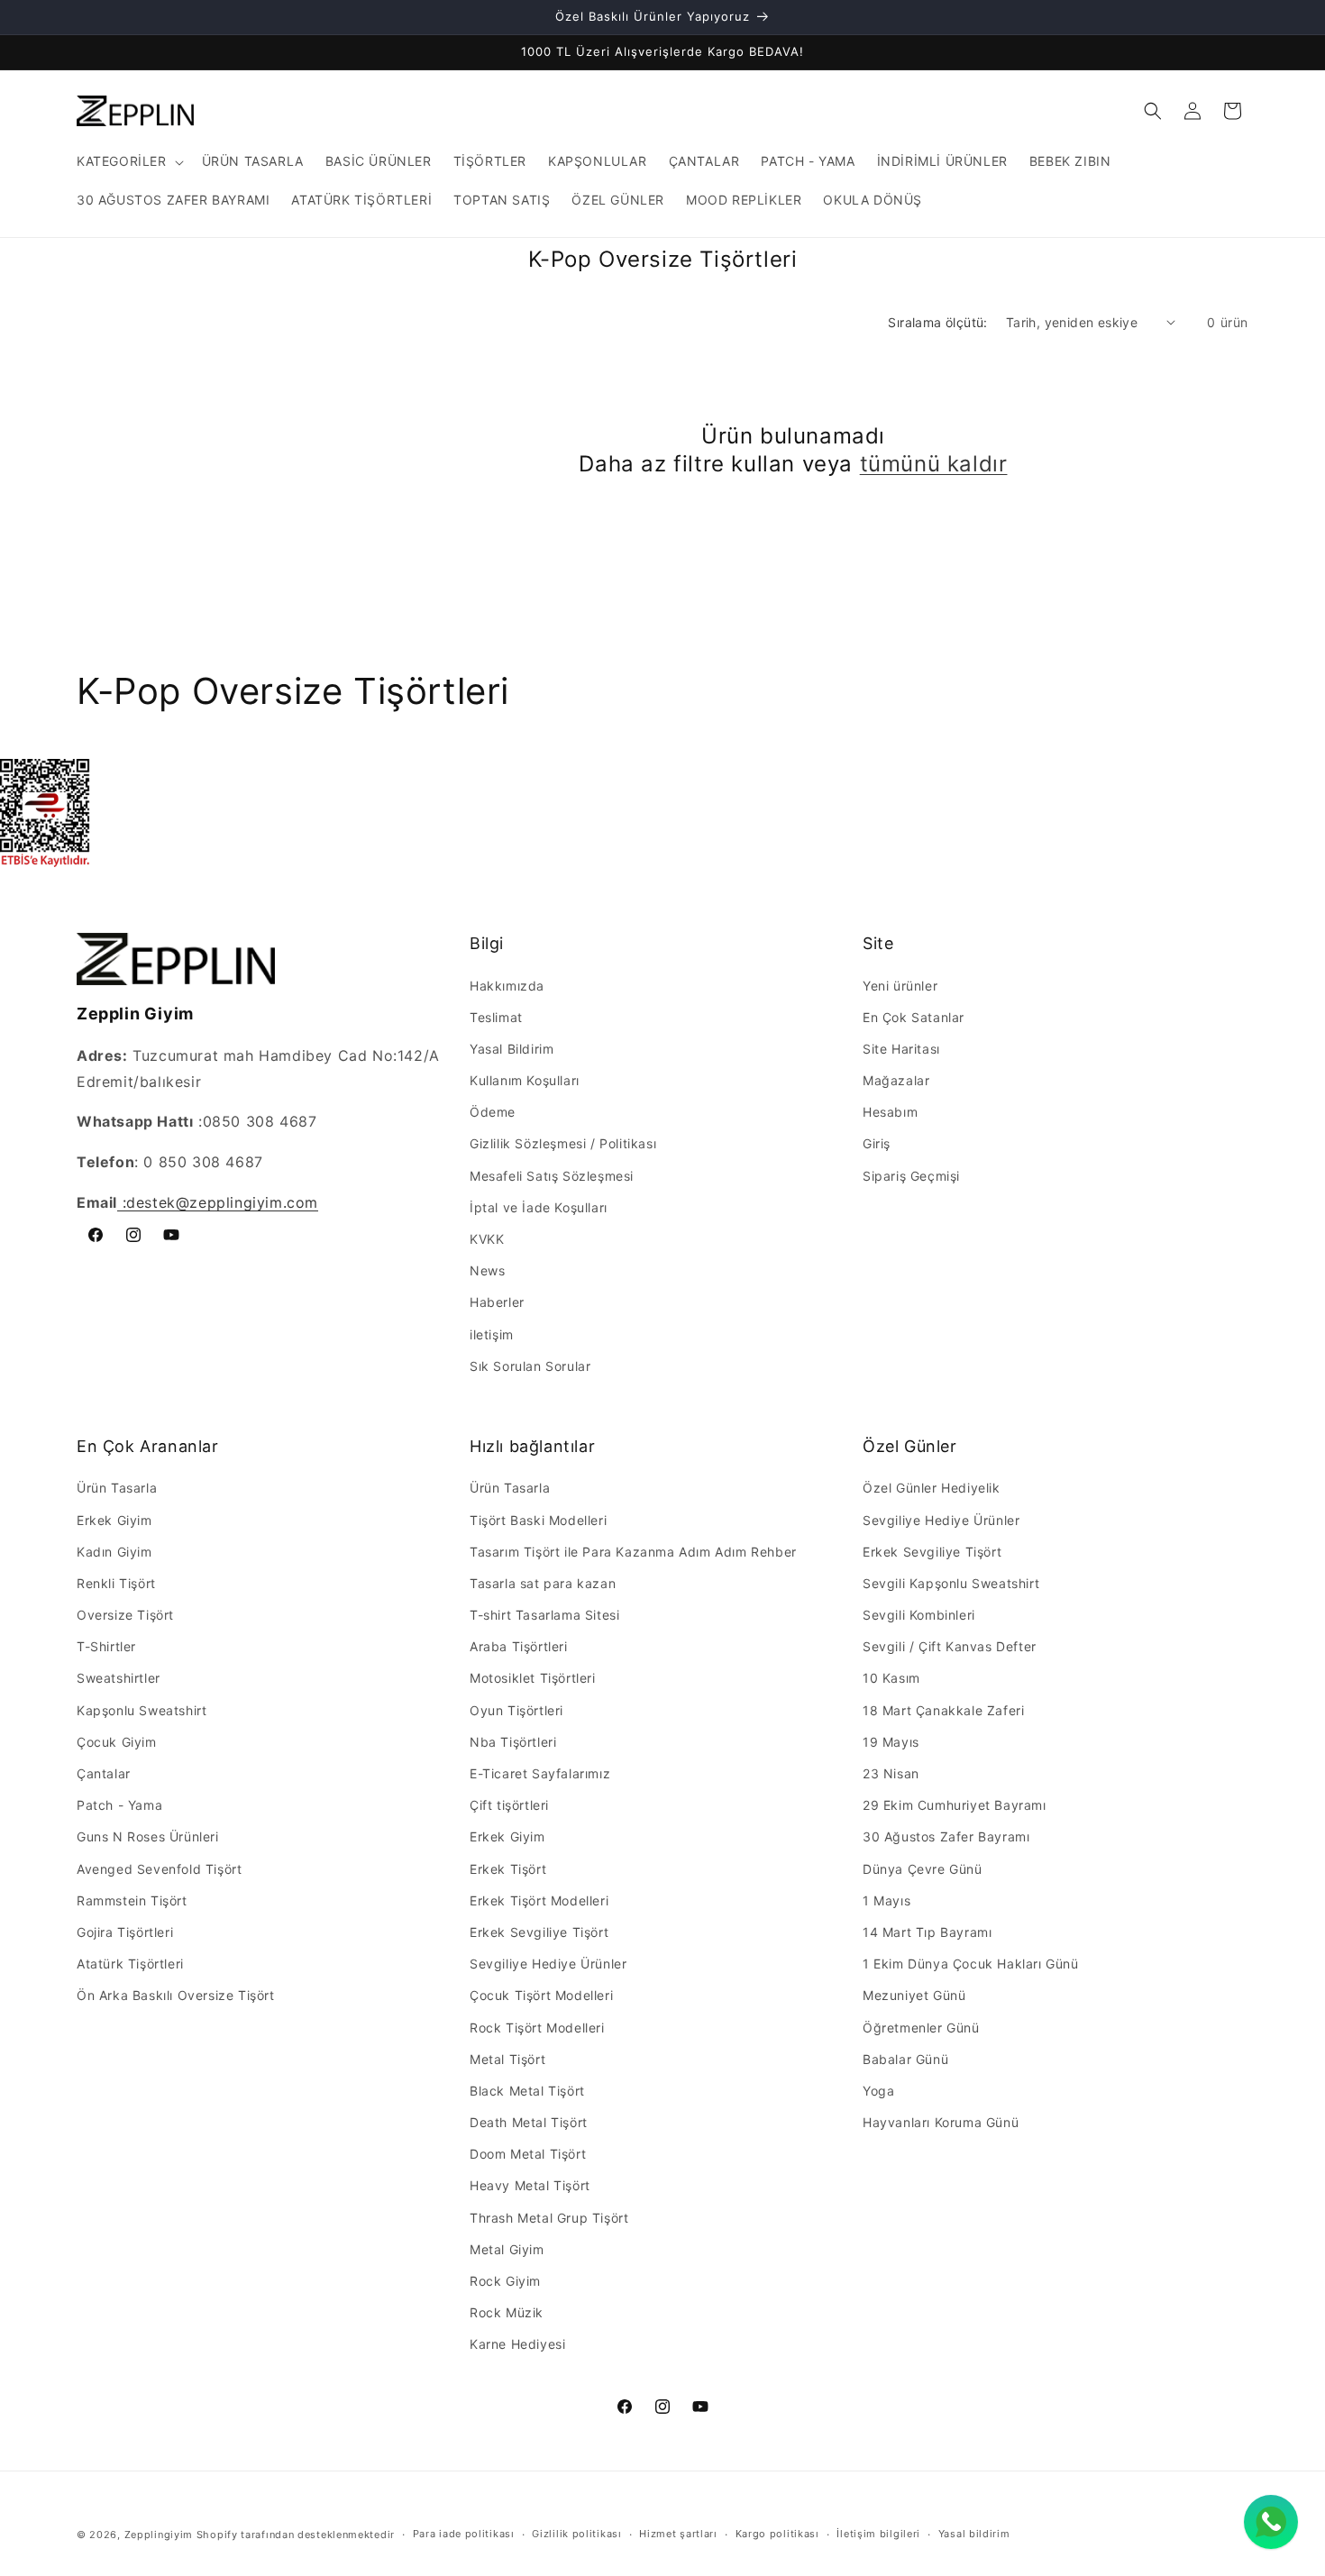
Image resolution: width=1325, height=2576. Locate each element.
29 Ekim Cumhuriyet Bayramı (955, 1805)
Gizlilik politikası (576, 2534)
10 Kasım (891, 1678)
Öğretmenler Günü (921, 2028)
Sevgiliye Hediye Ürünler (548, 1964)
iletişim (492, 1334)
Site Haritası (901, 1049)
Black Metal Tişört (527, 2091)
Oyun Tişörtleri (516, 1710)
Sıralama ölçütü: (937, 322)
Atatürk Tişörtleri (130, 1964)
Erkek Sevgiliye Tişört (539, 1932)
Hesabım (890, 1112)
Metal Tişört (507, 2059)
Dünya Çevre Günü (923, 1869)
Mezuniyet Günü (914, 1995)
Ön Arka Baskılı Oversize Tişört (176, 1995)
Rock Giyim (505, 2281)
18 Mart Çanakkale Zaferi (943, 1710)
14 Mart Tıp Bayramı (927, 1932)
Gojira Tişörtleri (125, 1932)
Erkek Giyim (114, 1520)
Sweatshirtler (119, 1678)
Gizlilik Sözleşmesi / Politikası (563, 1143)
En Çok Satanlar (914, 1017)
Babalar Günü (905, 2059)
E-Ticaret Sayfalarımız (540, 1773)
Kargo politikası (777, 2534)
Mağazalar (896, 1080)
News (487, 1270)
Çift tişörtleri (509, 1805)
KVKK (487, 1239)
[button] (128, 161)
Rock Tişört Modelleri (537, 2028)
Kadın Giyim (114, 1552)
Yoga (878, 2091)
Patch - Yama (119, 1805)
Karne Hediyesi (517, 2344)
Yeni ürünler (900, 986)
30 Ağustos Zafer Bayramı (946, 1836)
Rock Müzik (507, 2312)
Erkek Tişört (508, 1869)
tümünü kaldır (934, 464)
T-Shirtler (106, 1646)
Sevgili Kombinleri (919, 1615)
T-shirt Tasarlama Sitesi (544, 1615)
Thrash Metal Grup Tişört (549, 2218)
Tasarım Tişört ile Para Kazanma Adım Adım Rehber (633, 1552)
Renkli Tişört (116, 1583)
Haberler (497, 1302)
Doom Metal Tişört (528, 2154)
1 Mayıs (886, 1900)
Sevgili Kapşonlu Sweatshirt (951, 1583)
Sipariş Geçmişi (911, 1176)
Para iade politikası (464, 2534)
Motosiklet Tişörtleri (533, 1678)
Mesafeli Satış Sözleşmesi (552, 1176)
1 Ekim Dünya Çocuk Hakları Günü (971, 1964)
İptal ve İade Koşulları (539, 1207)
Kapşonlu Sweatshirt (142, 1710)
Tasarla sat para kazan (543, 1583)
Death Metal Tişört (529, 2122)
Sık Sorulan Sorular (530, 1366)
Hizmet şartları (678, 2534)
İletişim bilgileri (878, 2534)
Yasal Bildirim (512, 1049)
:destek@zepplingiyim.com (218, 1202)
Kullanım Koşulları (525, 1080)
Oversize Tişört (125, 1615)
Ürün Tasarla (117, 1488)
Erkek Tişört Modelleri (539, 1900)
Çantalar (104, 1773)
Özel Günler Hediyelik (932, 1488)
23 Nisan (891, 1773)
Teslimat (496, 1017)
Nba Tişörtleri (513, 1742)
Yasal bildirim (974, 2534)
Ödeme (493, 1112)
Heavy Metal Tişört (530, 2185)
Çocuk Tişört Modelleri (541, 1995)
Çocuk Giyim (117, 1742)
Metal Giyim (507, 2249)
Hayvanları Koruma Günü (941, 2122)
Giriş (877, 1143)
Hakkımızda (507, 986)
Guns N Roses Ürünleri (148, 1836)
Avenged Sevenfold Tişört (159, 1869)
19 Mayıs (891, 1742)
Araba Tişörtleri (519, 1646)
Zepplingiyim (159, 2535)
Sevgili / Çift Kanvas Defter (950, 1646)
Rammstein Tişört (132, 1900)
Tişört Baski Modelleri (538, 1520)
